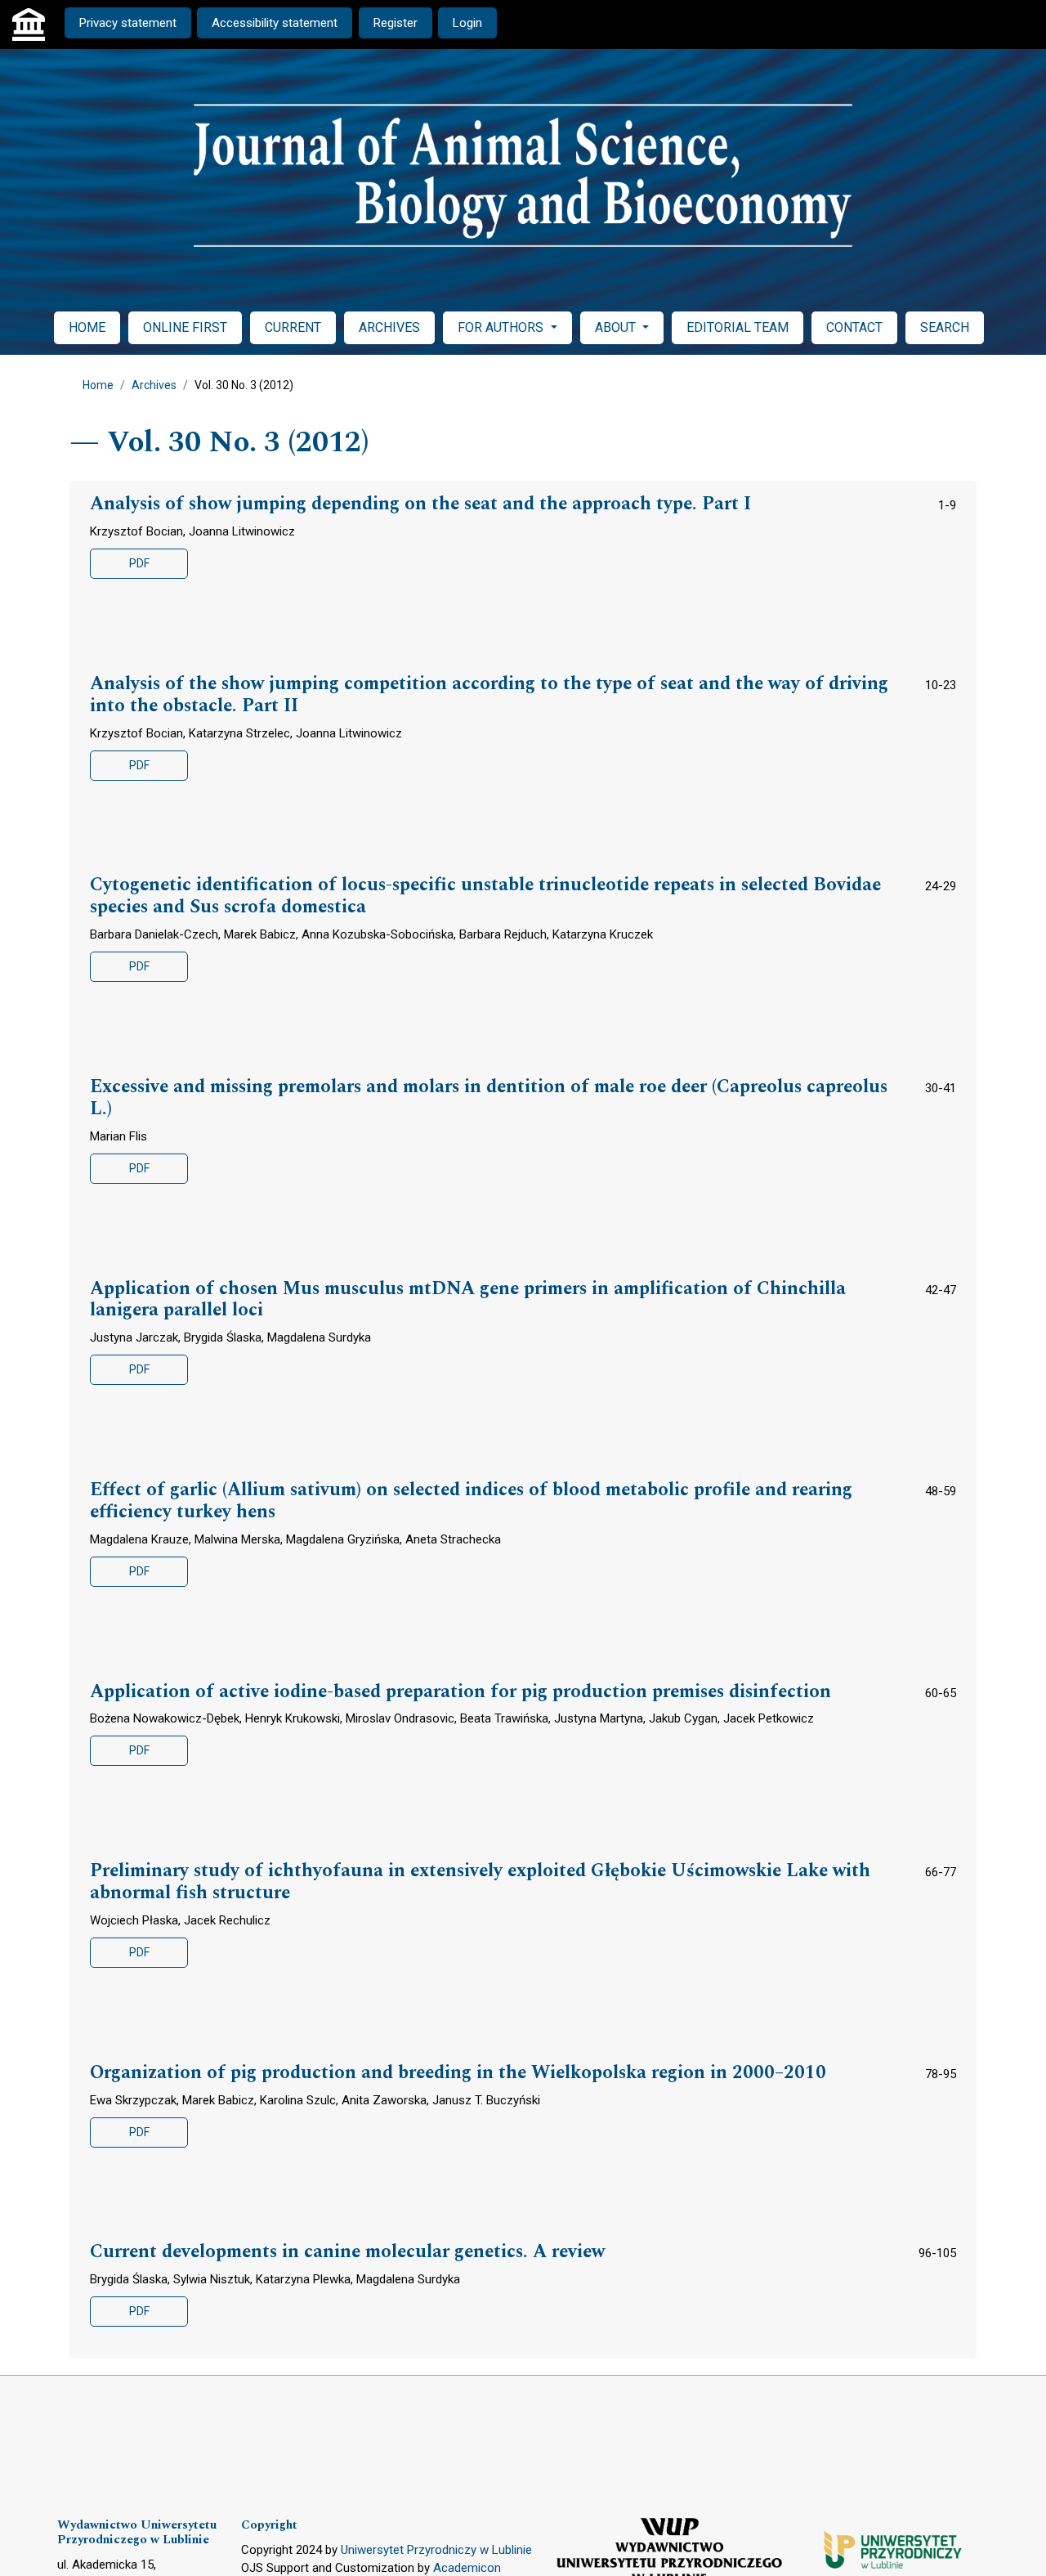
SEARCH (945, 327)
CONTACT (854, 327)
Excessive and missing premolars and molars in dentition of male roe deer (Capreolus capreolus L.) (489, 1098)
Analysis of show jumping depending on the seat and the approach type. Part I (420, 504)
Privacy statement (128, 23)
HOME (87, 327)
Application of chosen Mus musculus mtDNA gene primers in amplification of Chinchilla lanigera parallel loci (468, 1300)
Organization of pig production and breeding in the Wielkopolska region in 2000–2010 (458, 2073)
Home (98, 385)
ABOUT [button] (617, 327)
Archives (154, 385)
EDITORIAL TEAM (738, 327)
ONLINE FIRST (185, 327)
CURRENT (293, 327)
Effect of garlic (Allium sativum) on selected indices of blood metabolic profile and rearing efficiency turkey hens (471, 1501)
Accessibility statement (275, 23)
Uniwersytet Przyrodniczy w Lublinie (436, 2550)
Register (396, 23)
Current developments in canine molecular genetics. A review (347, 2252)
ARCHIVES (389, 327)
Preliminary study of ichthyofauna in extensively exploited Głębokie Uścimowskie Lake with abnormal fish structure (480, 1882)
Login (467, 23)
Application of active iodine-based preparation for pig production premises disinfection (460, 1692)
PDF (139, 563)
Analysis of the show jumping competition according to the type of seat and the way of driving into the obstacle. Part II (489, 695)
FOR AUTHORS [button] (502, 327)
